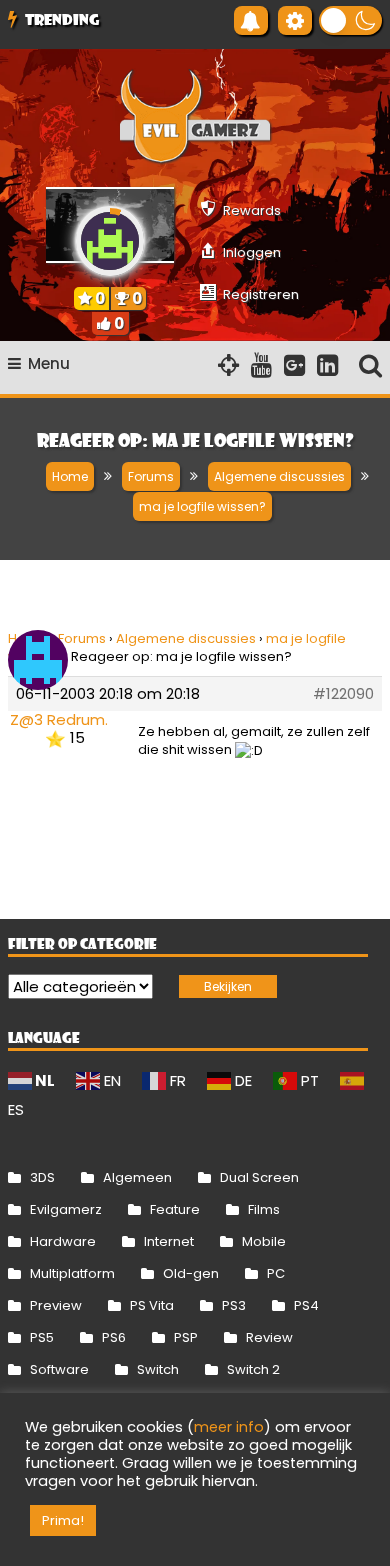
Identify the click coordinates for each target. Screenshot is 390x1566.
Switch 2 (253, 1369)
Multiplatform (72, 1273)
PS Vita (152, 1305)
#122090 (343, 694)
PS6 (114, 1337)
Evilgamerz (66, 1209)
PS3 (234, 1305)
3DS (42, 1177)
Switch (158, 1369)
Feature (175, 1209)
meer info (229, 1427)
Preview (56, 1305)
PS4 (306, 1305)
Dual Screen (259, 1177)
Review (269, 1337)
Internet (169, 1241)
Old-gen (191, 1273)
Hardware (63, 1241)
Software (59, 1369)
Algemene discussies (186, 638)
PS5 (42, 1337)
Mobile (264, 1241)
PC (276, 1273)
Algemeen (137, 1177)
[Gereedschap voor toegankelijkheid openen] (295, 20)
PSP (186, 1337)
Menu (49, 363)
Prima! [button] (63, 1520)
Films (264, 1209)
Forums (82, 638)
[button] (350, 20)
